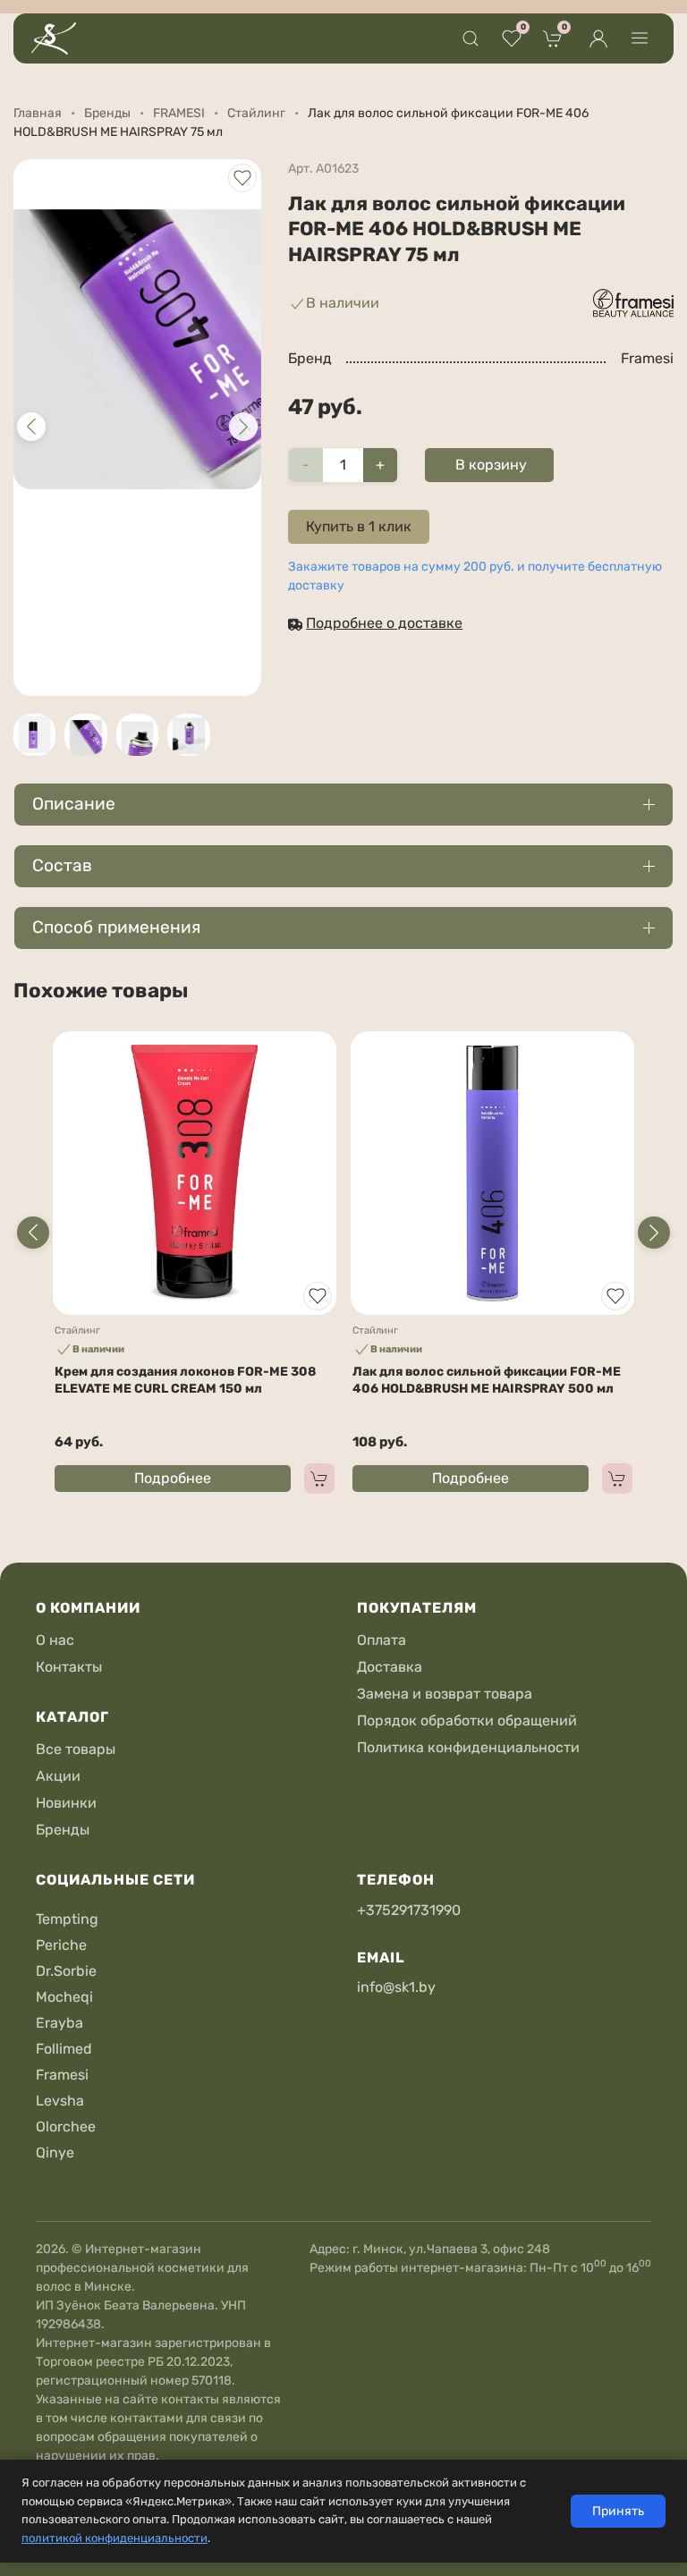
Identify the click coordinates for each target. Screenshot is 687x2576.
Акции (58, 1776)
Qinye (55, 2152)
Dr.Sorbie (66, 1971)
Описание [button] (74, 804)
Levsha (60, 2101)
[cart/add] (319, 1479)
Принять (618, 2511)
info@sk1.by (396, 1987)
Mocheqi (64, 1997)
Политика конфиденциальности (468, 1747)
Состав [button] (62, 865)
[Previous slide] (33, 1233)
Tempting (67, 1919)
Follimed (64, 2049)
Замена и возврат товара (445, 1694)
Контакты (69, 1667)
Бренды (63, 1830)
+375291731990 (409, 1910)
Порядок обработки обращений (467, 1720)
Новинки (66, 1803)
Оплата (382, 1640)
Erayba (59, 2023)
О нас (55, 1640)
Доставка (390, 1667)
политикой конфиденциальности (114, 2538)
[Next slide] (654, 1233)
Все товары (76, 1749)
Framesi (62, 2075)
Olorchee (66, 2127)
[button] (471, 38)
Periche (61, 1945)
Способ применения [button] (116, 927)
